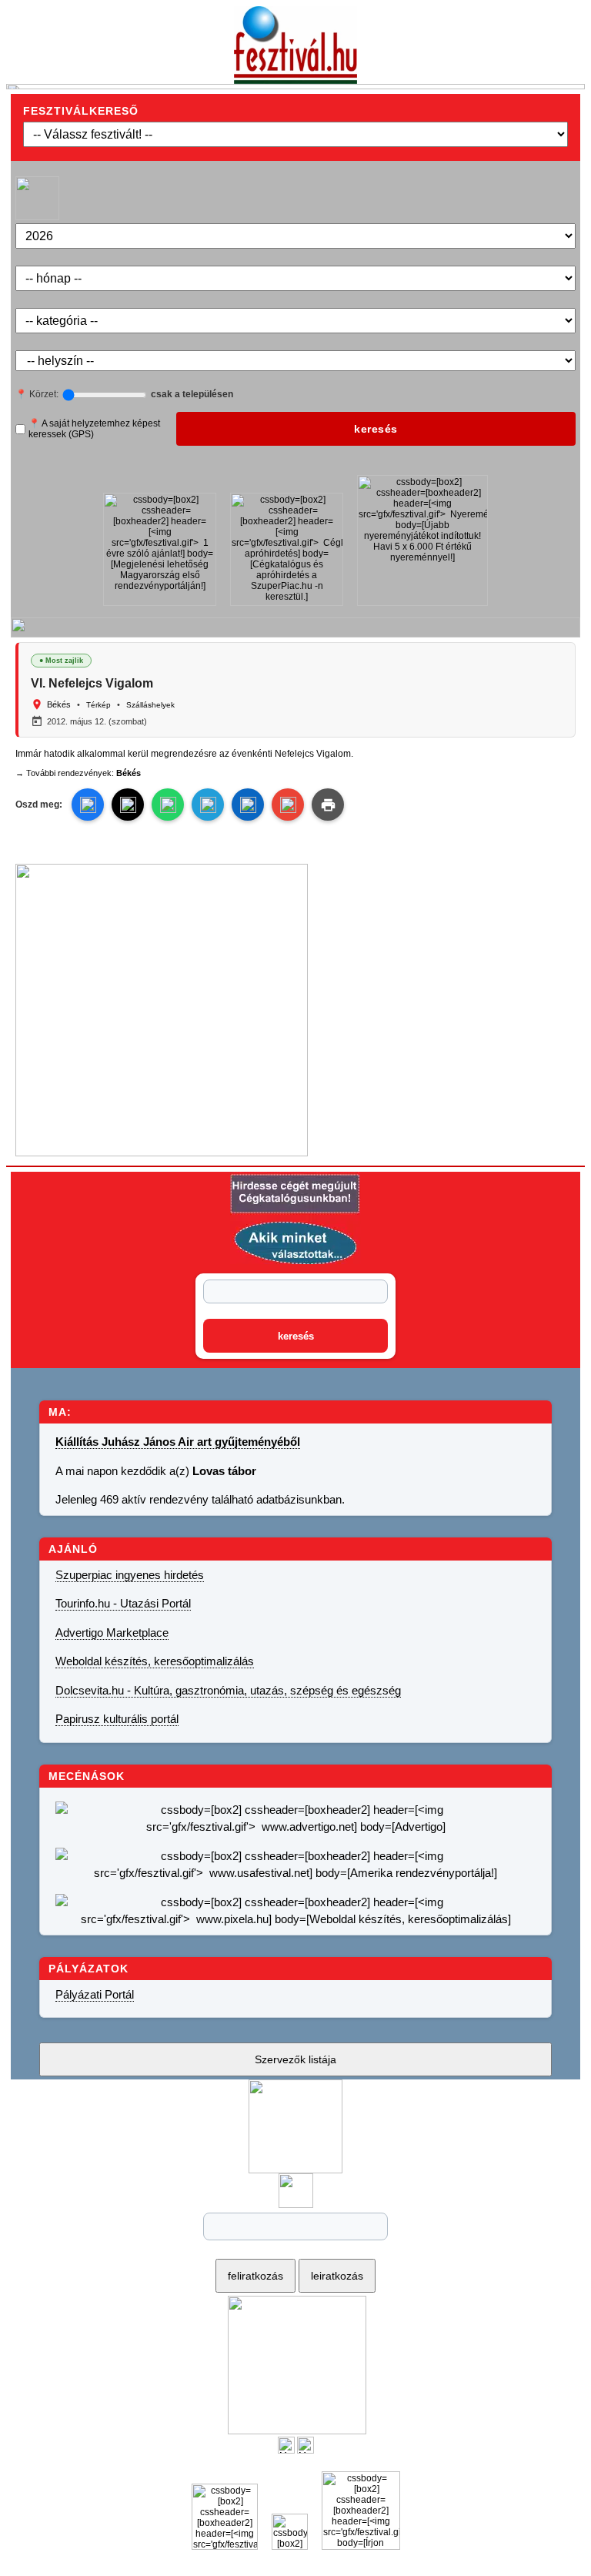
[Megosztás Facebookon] (306, 2451)
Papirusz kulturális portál (117, 1719)
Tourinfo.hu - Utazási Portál (123, 1603)
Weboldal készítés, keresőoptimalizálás (155, 1661)
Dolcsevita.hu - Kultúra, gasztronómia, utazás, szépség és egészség (228, 1690)
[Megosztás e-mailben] (288, 805)
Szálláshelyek (150, 705)
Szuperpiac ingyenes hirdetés (130, 1575)
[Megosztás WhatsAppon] (168, 805)
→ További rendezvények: (78, 773)
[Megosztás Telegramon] (208, 805)
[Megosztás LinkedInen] (248, 805)
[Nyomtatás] (328, 805)
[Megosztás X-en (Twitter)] (286, 2451)
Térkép (98, 705)
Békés (59, 704)
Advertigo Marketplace (112, 1633)
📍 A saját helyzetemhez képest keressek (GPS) (94, 429)
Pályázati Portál (95, 1994)
